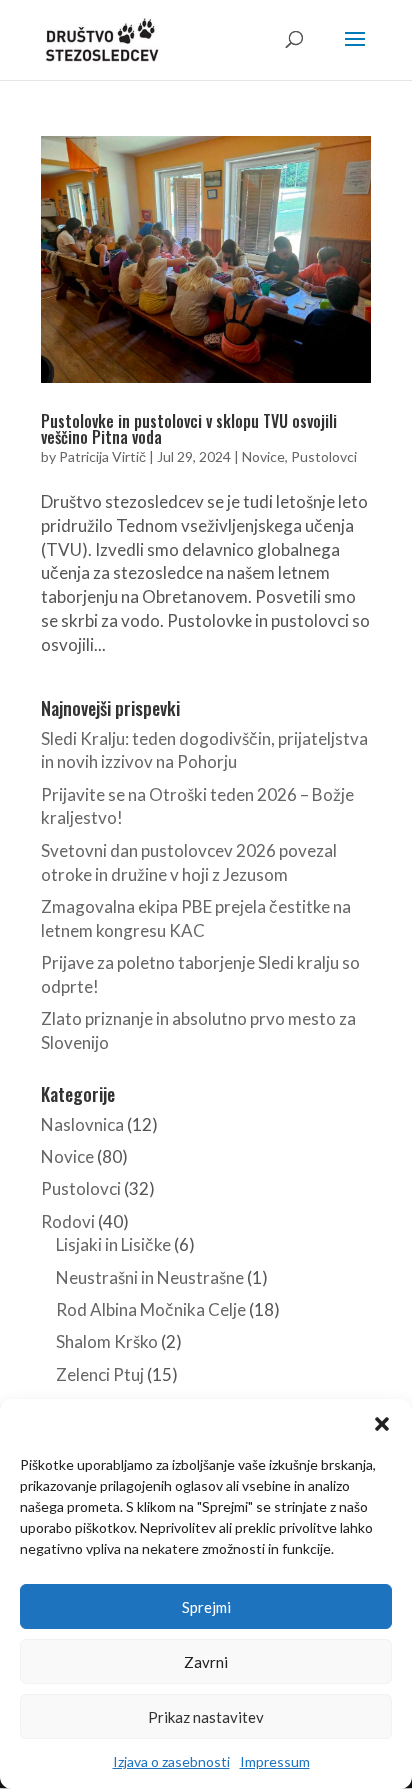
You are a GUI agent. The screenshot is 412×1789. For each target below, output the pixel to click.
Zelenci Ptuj (100, 1374)
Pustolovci (324, 456)
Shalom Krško (107, 1341)
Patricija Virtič (102, 456)
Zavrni (206, 1662)
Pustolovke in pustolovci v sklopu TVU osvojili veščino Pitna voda (189, 429)
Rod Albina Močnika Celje (151, 1309)
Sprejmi (206, 1607)
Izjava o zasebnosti (171, 1761)
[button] (382, 1424)
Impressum (275, 1761)
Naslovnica (82, 1124)
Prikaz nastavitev (206, 1717)
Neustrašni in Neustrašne (150, 1277)
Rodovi (68, 1221)
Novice (263, 456)
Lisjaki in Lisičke (113, 1244)
